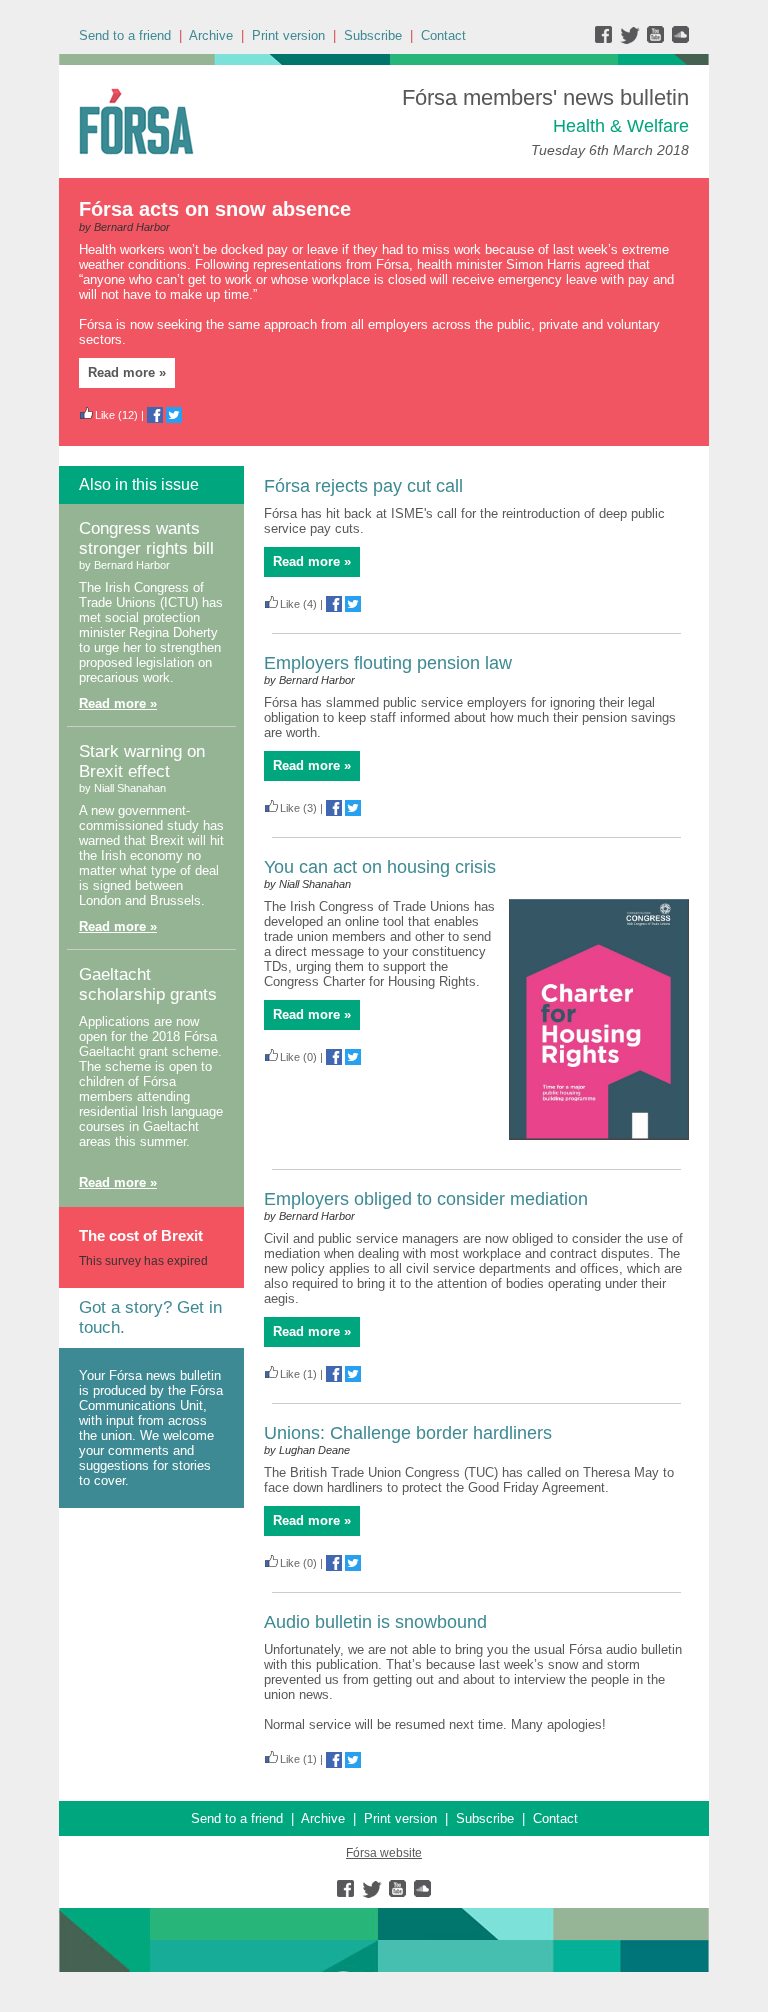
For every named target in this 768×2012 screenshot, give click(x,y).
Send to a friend (125, 35)
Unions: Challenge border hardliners (408, 1433)
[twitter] (632, 39)
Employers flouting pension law (388, 663)
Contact (443, 35)
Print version (288, 35)
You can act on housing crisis (380, 867)
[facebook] (607, 39)
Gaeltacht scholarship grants (148, 984)
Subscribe (373, 35)
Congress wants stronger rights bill (146, 538)
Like (105, 415)
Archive (211, 35)
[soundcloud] (679, 39)
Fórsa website (384, 1853)
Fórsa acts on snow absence (215, 209)
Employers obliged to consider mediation (426, 1199)
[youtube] (657, 39)
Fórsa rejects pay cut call (363, 486)
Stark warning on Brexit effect (142, 761)
